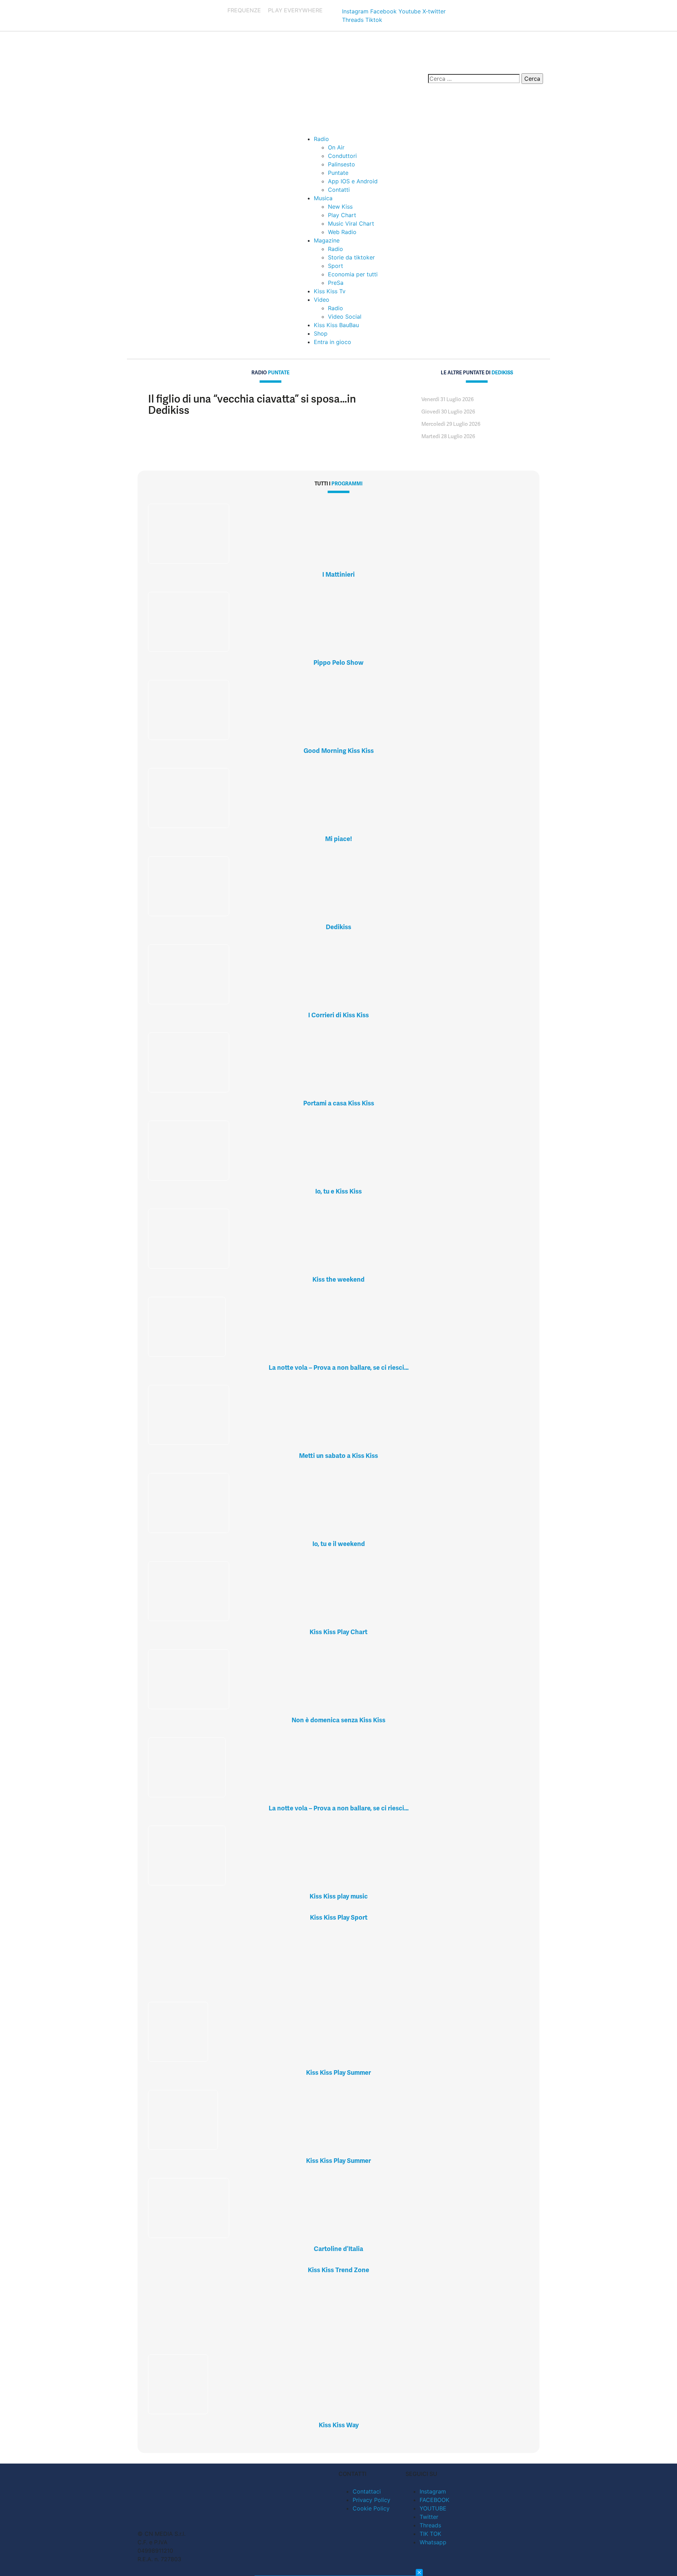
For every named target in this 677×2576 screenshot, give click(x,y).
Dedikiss (338, 927)
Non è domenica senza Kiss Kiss (338, 1720)
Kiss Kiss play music (339, 1896)
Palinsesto (341, 164)
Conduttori (342, 156)
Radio (321, 139)
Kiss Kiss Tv (330, 291)
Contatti (339, 190)
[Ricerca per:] (474, 79)
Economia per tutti (353, 274)
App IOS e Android (353, 181)
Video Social (345, 317)
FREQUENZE (244, 10)
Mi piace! (338, 839)
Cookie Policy (371, 2508)
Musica (323, 198)
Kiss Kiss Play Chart (338, 1632)
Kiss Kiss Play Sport (339, 1917)
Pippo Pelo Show (338, 663)
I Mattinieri (338, 574)
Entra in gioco (333, 342)
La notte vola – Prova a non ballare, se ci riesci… (339, 1367)
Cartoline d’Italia (338, 2249)
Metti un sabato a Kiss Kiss (338, 1456)
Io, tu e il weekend (339, 1544)
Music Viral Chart (351, 223)
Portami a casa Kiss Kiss (339, 1103)
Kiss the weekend (338, 1279)
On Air (336, 147)
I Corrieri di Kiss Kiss (338, 1015)
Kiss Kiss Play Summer (338, 2072)
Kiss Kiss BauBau (336, 325)
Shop (321, 333)
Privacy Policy (371, 2500)
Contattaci (367, 2491)
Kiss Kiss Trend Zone (338, 2270)
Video (322, 300)
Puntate (338, 173)
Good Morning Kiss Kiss (339, 751)
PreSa (336, 283)
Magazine (327, 240)
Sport (336, 266)
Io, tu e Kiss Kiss (338, 1191)
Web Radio (342, 232)
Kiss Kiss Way (339, 2425)
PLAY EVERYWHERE (295, 10)
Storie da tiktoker (351, 257)
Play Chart (342, 215)
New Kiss (340, 207)
